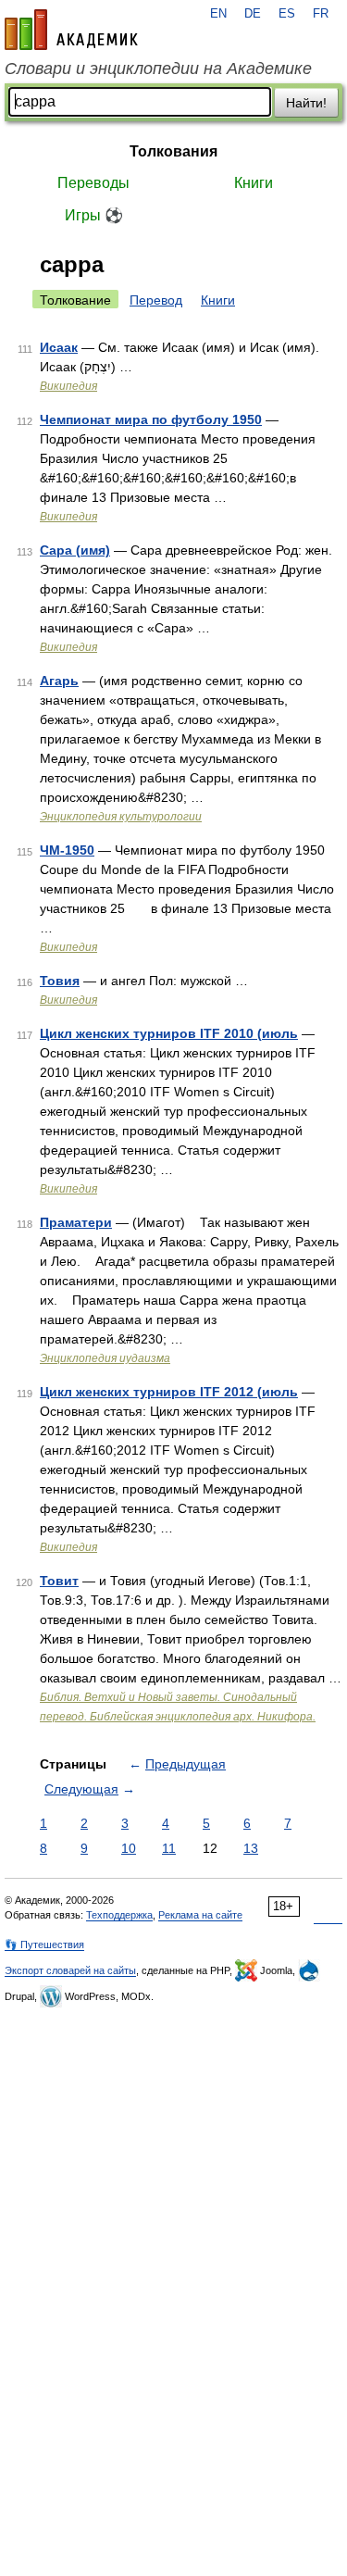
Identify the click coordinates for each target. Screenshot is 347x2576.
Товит (59, 1581)
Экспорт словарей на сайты (70, 1970)
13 (251, 1848)
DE (253, 14)
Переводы (93, 183)
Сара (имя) (75, 550)
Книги (254, 183)
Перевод (156, 300)
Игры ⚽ (94, 215)
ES (287, 14)
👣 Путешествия (44, 1945)
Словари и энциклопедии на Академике (158, 69)
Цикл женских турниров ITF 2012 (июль (169, 1392)
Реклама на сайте (200, 1915)
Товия (60, 981)
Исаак (59, 347)
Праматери (76, 1222)
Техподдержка (119, 1915)
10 (129, 1848)
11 (169, 1848)
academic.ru (71, 30)
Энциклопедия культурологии (121, 817)
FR (321, 14)
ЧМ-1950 (67, 850)
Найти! (306, 103)
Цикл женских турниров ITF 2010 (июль (169, 1033)
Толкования (173, 151)
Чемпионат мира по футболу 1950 (151, 419)
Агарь (59, 681)
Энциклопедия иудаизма (105, 1358)
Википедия (68, 386)
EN (218, 14)
